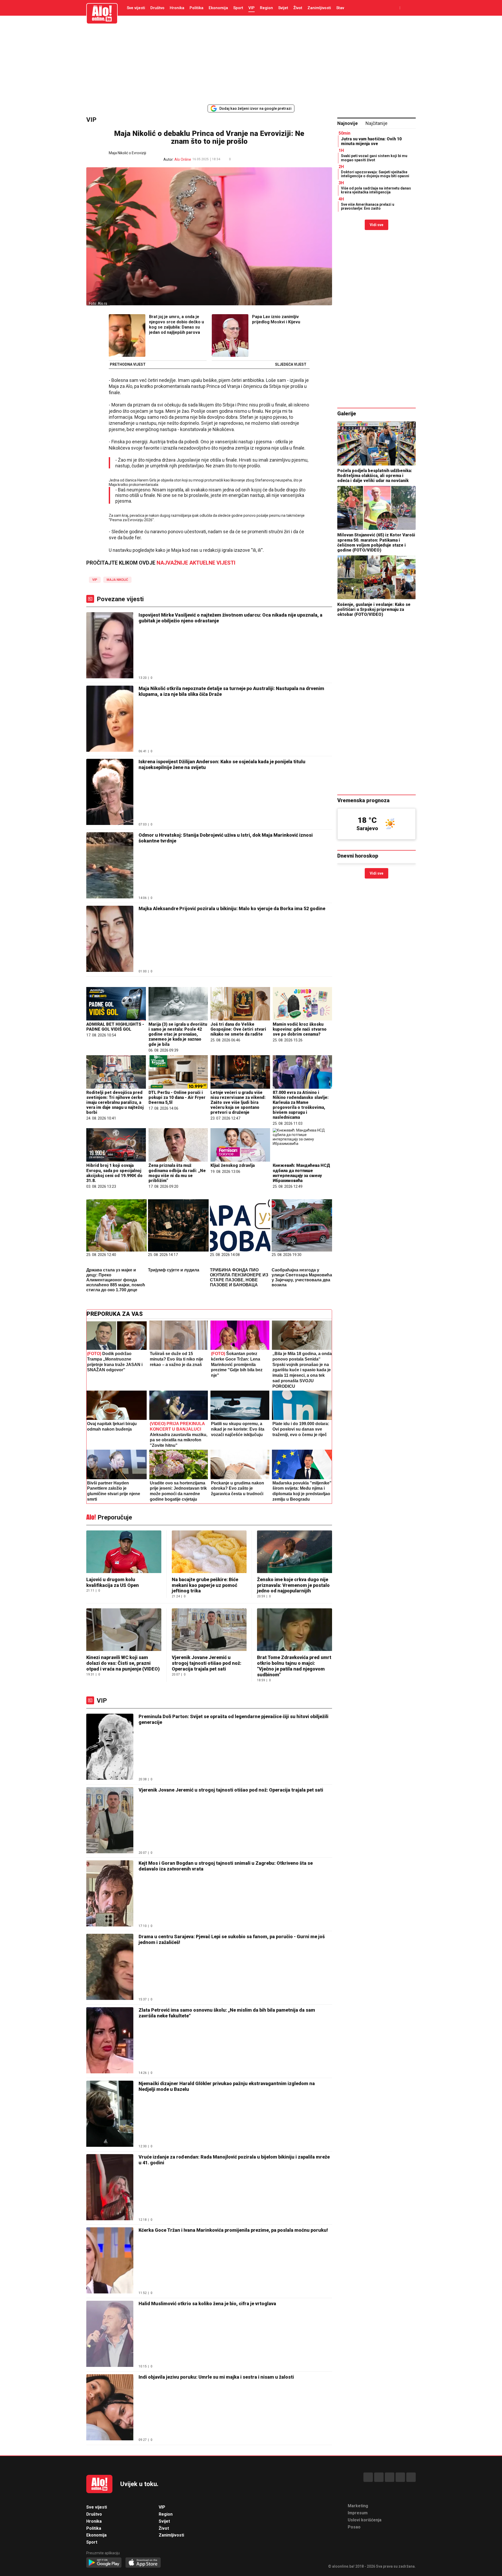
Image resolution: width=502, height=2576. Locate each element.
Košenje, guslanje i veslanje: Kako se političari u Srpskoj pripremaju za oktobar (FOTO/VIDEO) (374, 609)
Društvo (157, 8)
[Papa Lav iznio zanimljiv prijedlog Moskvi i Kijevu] (230, 336)
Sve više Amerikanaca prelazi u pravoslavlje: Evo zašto (368, 206)
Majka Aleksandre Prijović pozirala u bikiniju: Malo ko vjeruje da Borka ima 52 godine (232, 908)
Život (298, 8)
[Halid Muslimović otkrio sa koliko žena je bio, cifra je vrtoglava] (110, 2334)
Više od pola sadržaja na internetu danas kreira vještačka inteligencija (376, 190)
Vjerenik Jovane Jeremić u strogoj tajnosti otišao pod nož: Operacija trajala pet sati (207, 1663)
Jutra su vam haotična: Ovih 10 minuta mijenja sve (371, 141)
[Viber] (411, 2477)
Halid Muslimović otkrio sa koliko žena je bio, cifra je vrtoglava (207, 2304)
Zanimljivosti (319, 8)
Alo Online (183, 159)
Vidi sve (376, 225)
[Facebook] (368, 2477)
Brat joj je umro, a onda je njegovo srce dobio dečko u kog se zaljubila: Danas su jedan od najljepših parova (176, 325)
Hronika (177, 8)
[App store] (143, 2563)
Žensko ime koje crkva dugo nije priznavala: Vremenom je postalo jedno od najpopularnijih (293, 1585)
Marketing (358, 2506)
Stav (340, 8)
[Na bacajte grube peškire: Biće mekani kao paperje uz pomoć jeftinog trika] (209, 1552)
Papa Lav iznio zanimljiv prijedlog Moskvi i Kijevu (276, 319)
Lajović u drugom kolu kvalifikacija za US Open (113, 1582)
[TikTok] (390, 2477)
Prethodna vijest (128, 365)
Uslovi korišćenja (365, 2520)
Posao (354, 2527)
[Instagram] (400, 2477)
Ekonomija (218, 8)
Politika (196, 8)
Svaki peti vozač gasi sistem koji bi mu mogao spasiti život (374, 158)
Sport (238, 8)
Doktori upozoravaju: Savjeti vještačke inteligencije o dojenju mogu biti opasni (375, 174)
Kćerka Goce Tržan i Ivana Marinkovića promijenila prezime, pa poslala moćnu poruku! (233, 2230)
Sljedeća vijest (291, 365)
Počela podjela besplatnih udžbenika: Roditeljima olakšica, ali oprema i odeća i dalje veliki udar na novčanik (375, 476)
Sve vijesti (136, 8)
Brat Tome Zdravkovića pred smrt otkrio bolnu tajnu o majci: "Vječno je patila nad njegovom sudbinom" (294, 1666)
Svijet (283, 8)
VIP (252, 8)
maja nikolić (117, 580)
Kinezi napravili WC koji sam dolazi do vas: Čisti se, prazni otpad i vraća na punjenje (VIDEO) (123, 1663)
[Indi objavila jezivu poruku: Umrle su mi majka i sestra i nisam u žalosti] (110, 2408)
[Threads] (379, 2477)
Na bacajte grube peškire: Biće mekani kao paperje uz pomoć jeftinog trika (205, 1585)
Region (266, 8)
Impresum (358, 2513)
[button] (238, 159)
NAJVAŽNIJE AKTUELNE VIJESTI (196, 563)
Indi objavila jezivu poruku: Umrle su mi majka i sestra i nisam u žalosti (216, 2377)
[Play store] (104, 2563)
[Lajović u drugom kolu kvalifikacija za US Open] (124, 1552)
